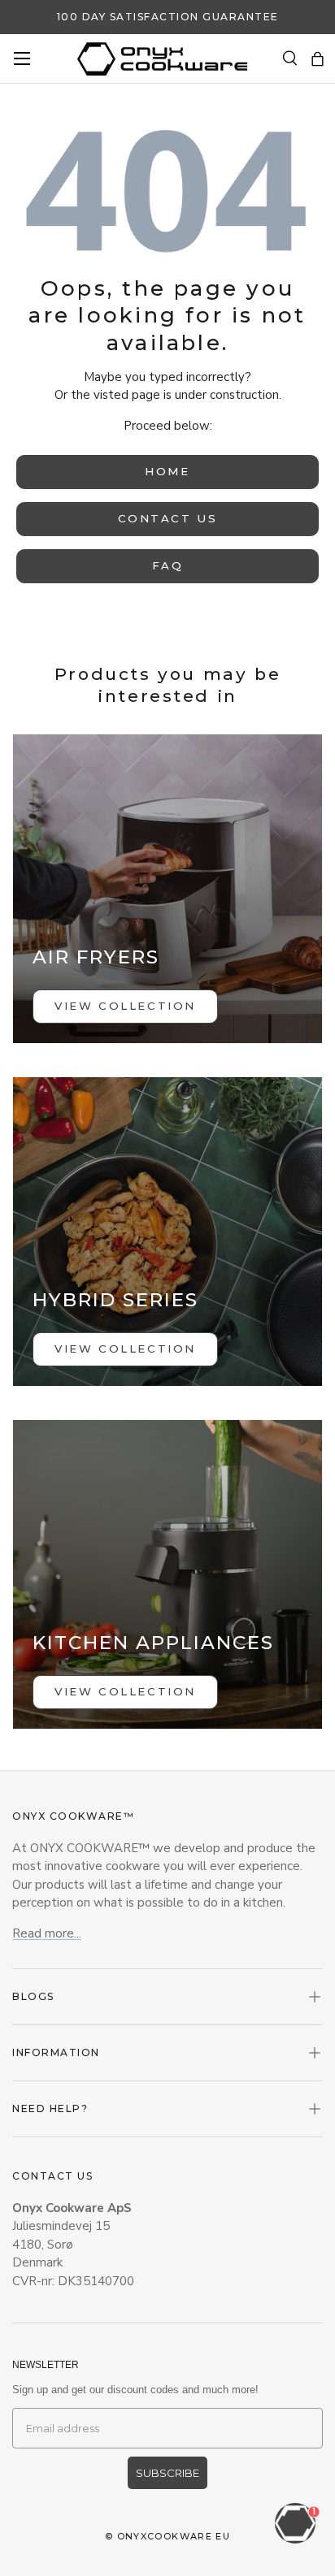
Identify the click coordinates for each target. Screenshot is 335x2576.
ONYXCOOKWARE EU (174, 2536)
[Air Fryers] (167, 889)
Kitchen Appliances (153, 1643)
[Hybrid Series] (167, 1232)
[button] (318, 59)
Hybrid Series (115, 1300)
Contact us (168, 518)
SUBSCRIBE (167, 2473)
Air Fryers (96, 957)
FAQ (168, 565)
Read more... (47, 1933)
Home (167, 471)
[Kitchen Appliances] (167, 1574)
